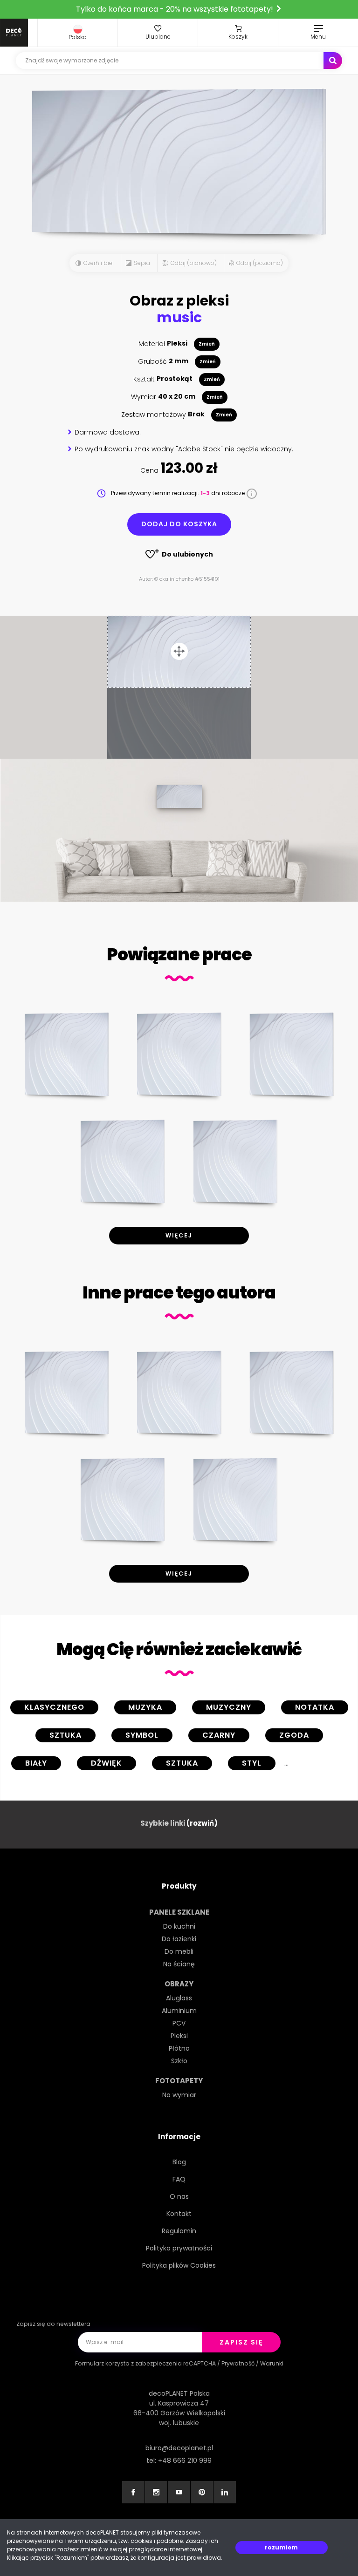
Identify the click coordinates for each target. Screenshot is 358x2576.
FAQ (179, 2179)
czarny (219, 1735)
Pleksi (179, 2036)
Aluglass (179, 1998)
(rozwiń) (202, 1823)
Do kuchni (179, 1926)
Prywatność (238, 2363)
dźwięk (107, 1763)
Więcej (179, 1235)
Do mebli (179, 1951)
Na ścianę (179, 1964)
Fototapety (179, 2081)
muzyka (145, 1707)
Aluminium (179, 2011)
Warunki (272, 2363)
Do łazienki (179, 1939)
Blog (179, 2162)
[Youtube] (179, 2492)
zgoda (294, 1735)
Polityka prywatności (179, 2248)
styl (252, 1763)
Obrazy (179, 1984)
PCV (179, 2023)
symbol (142, 1735)
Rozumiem (281, 2547)
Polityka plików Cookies (179, 2265)
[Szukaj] (333, 61)
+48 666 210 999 (185, 2460)
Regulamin (179, 2231)
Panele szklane (179, 1912)
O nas (179, 2196)
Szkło (179, 2061)
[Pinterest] (202, 2492)
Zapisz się (241, 2342)
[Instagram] (156, 2492)
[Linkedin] (225, 2492)
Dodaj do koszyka (179, 524)
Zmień (207, 344)
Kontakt (179, 2214)
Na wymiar (179, 2095)
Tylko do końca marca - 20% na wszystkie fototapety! (176, 9)
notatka (315, 1707)
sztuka (65, 1735)
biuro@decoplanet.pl (179, 2448)
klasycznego (54, 1707)
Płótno (179, 2048)
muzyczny (229, 1707)
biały (36, 1763)
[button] (78, 33)
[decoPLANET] (14, 33)
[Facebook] (133, 2492)
